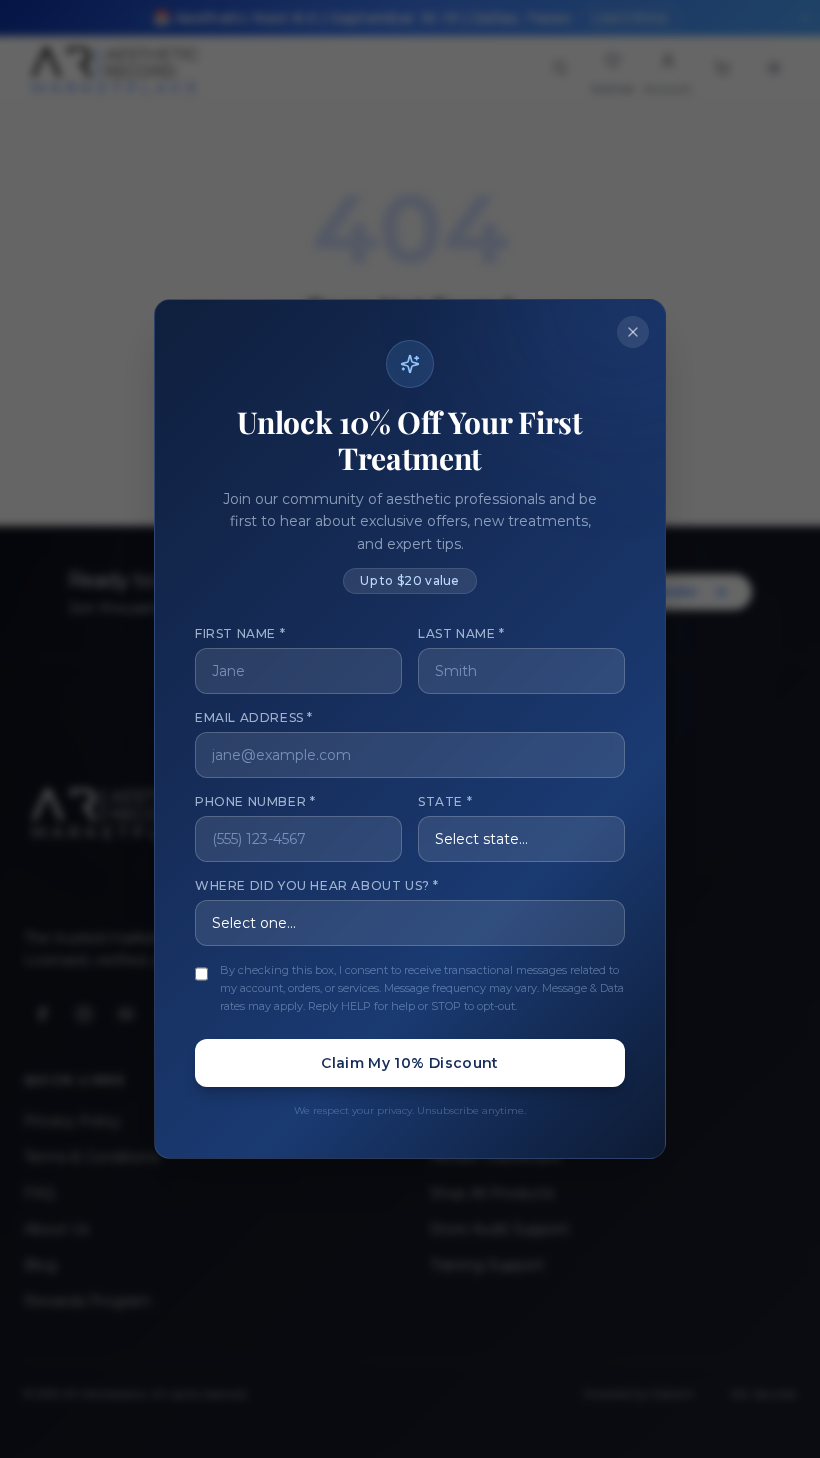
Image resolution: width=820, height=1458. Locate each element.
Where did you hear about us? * (317, 885)
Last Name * (461, 633)
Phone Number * (255, 801)
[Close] (633, 332)
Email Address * (254, 717)
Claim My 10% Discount (409, 1063)
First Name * (240, 633)
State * (445, 801)
